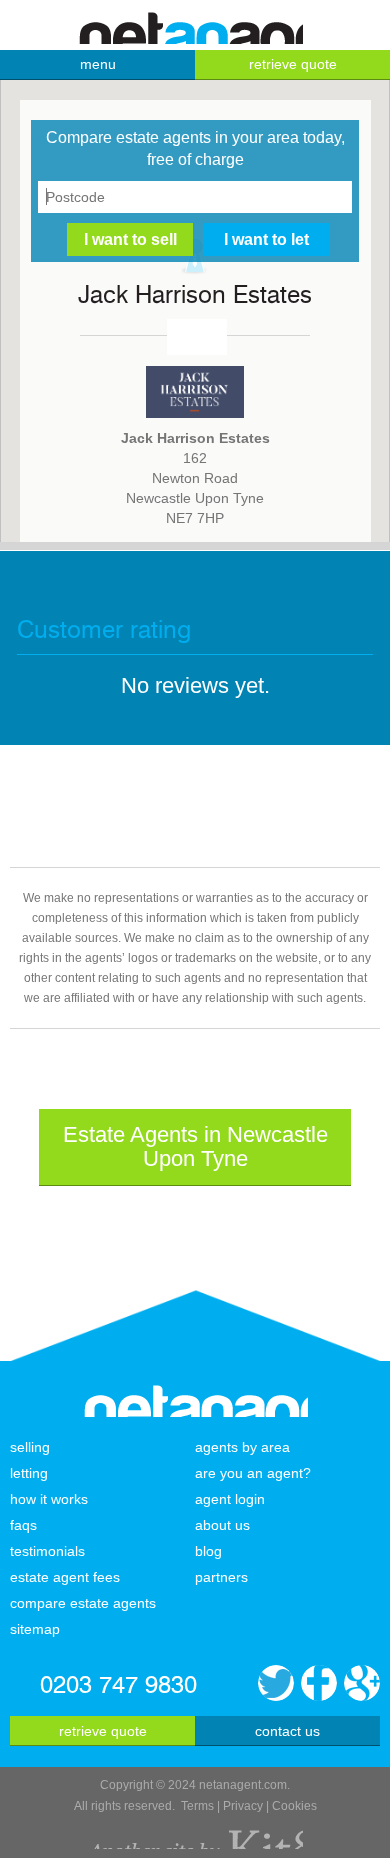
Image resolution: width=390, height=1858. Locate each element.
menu (98, 64)
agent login (230, 1499)
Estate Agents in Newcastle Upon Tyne (195, 1146)
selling (30, 1447)
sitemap (35, 1629)
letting (29, 1473)
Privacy (243, 1806)
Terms (197, 1806)
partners (221, 1577)
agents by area (242, 1447)
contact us (287, 1731)
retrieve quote (293, 64)
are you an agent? (253, 1473)
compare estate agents (83, 1603)
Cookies (294, 1806)
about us (222, 1525)
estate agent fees (65, 1577)
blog (208, 1551)
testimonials (47, 1551)
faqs (23, 1525)
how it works (49, 1499)
